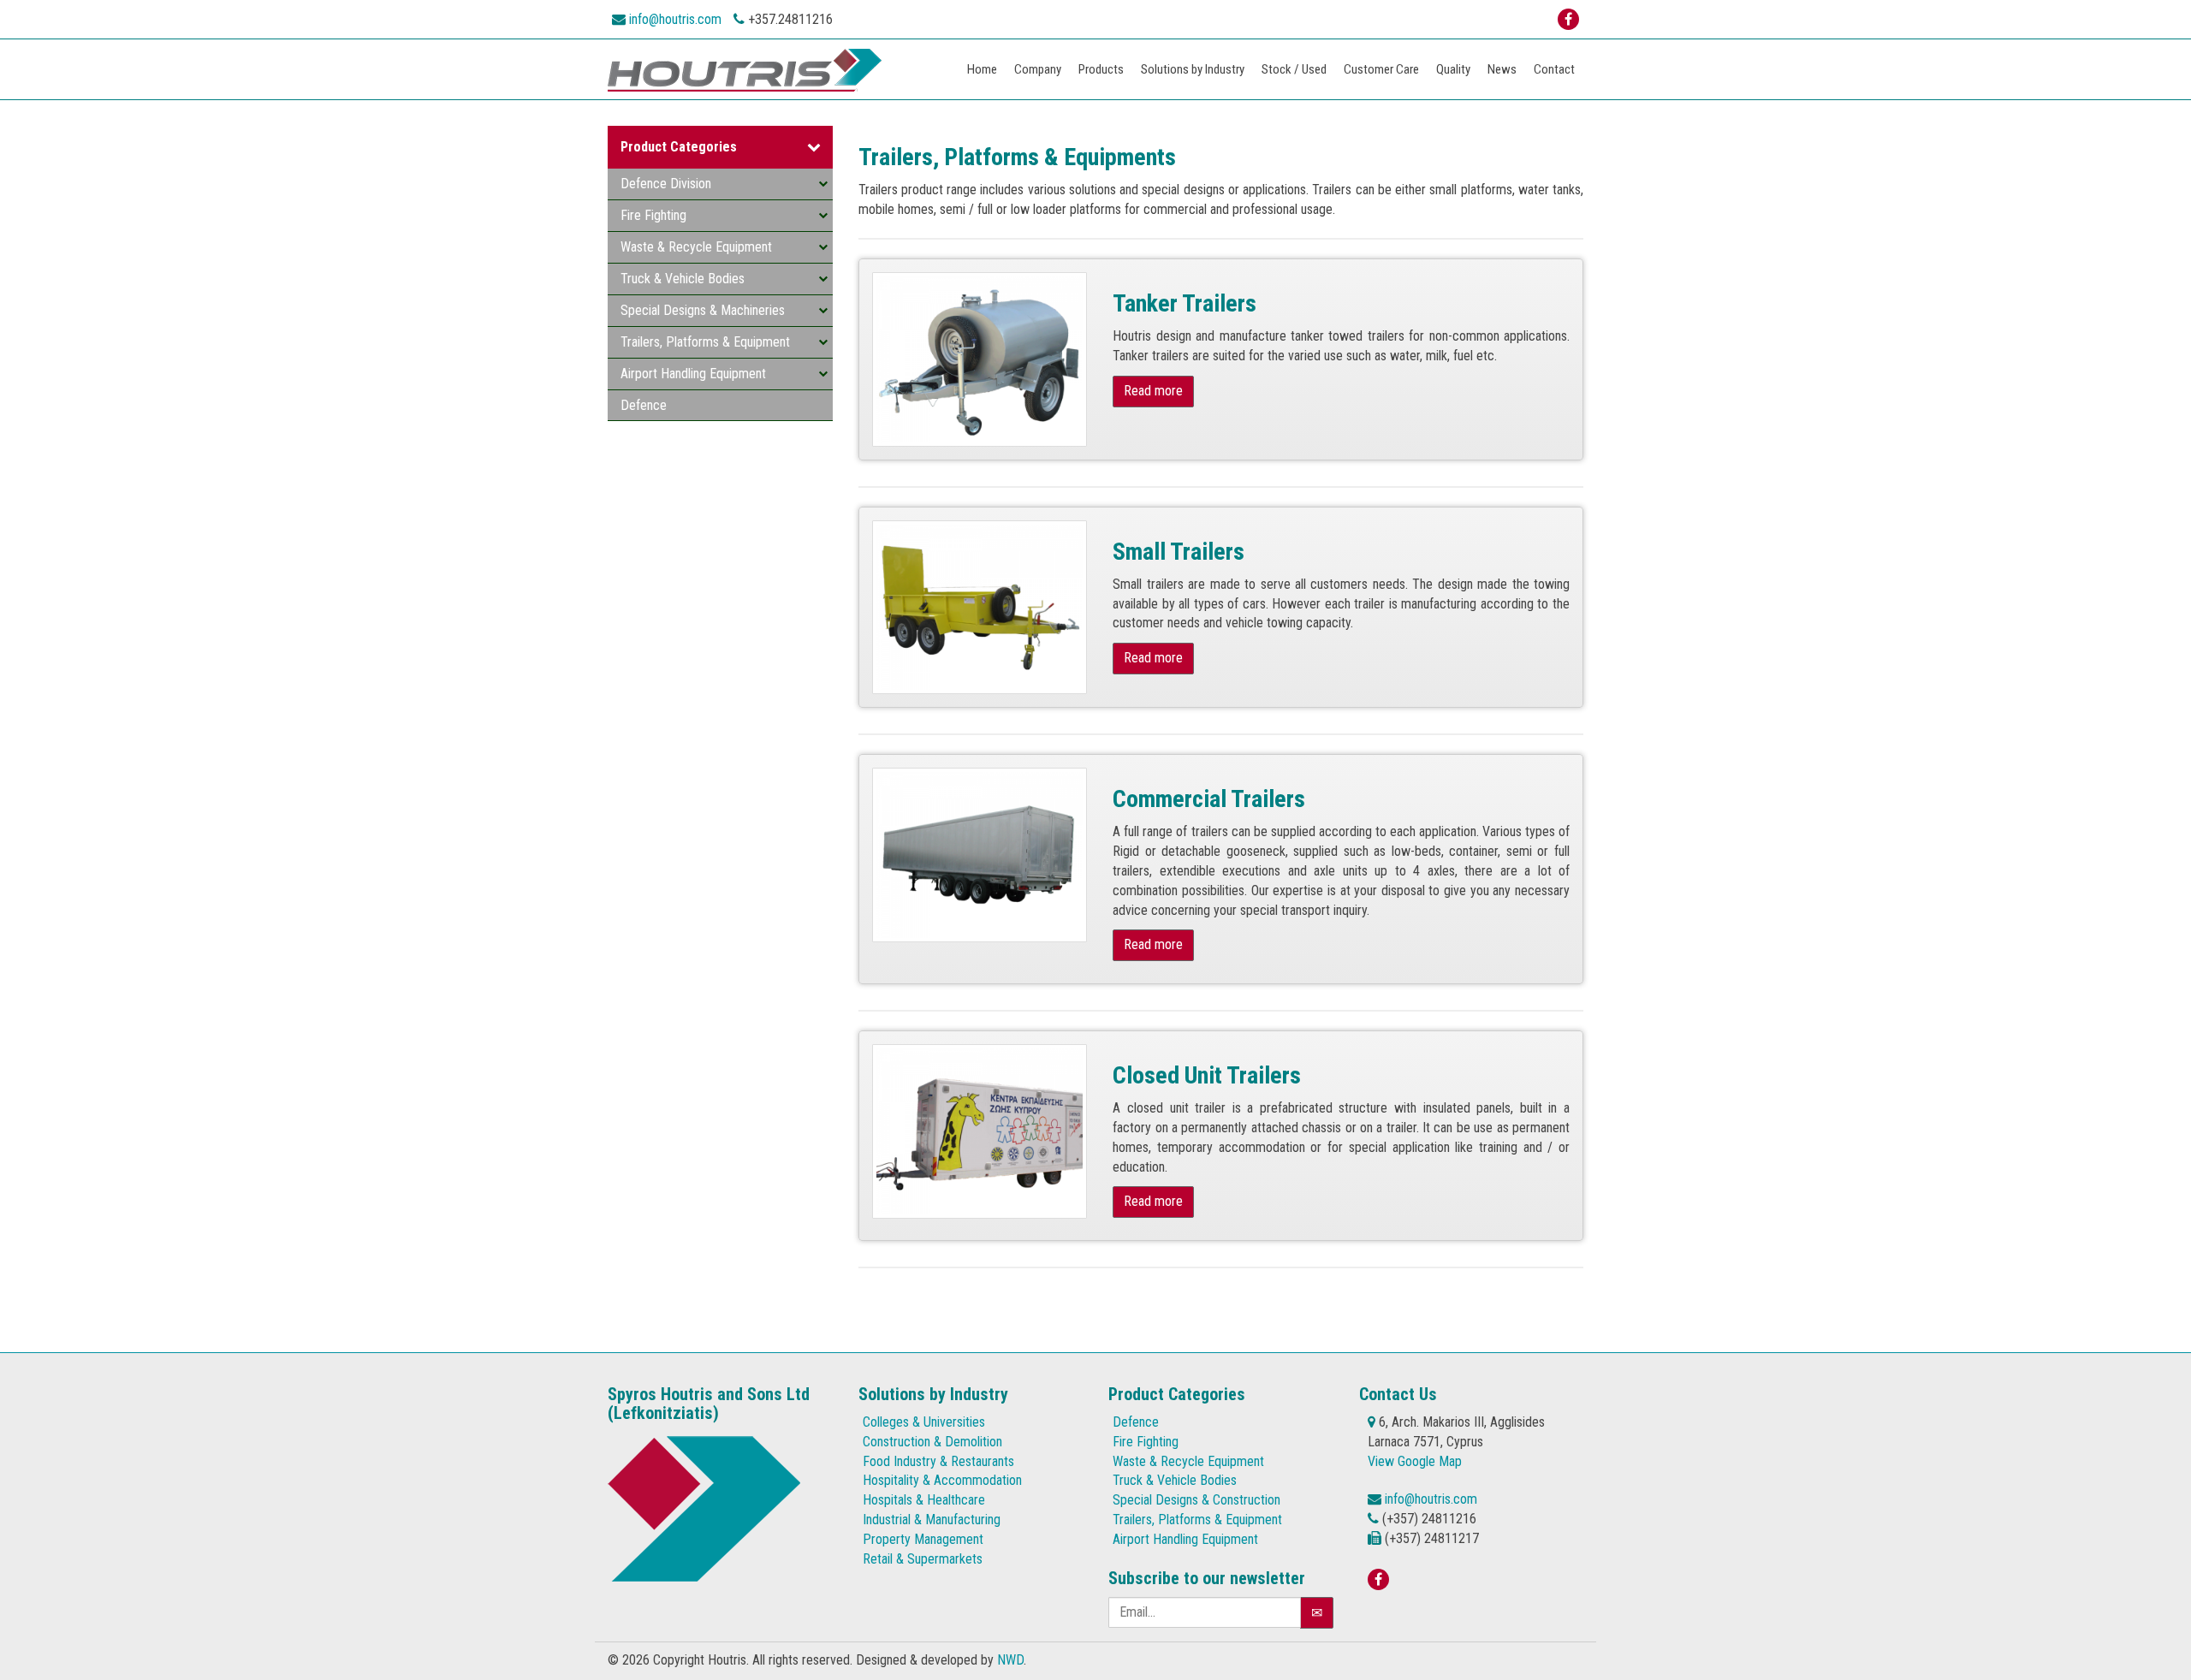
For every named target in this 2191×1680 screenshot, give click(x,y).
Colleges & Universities (924, 1422)
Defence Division (666, 184)
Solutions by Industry (1193, 69)
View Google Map (1415, 1461)
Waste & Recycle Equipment (696, 247)
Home (982, 69)
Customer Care (1381, 69)
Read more (1153, 391)
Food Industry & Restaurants (938, 1461)
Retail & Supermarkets (923, 1559)
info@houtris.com (675, 19)
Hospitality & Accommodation (942, 1480)
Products (1101, 69)
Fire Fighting (653, 215)
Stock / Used (1294, 69)
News (1502, 69)
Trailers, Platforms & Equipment (705, 342)
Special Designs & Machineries (703, 310)
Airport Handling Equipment (693, 374)
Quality (1453, 69)
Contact (1554, 69)
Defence (644, 405)
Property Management (923, 1539)
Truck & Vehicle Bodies (683, 279)
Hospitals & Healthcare (924, 1500)
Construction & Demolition (932, 1442)
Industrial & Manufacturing (932, 1520)
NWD (1010, 1660)
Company (1038, 69)
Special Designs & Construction (1196, 1500)
